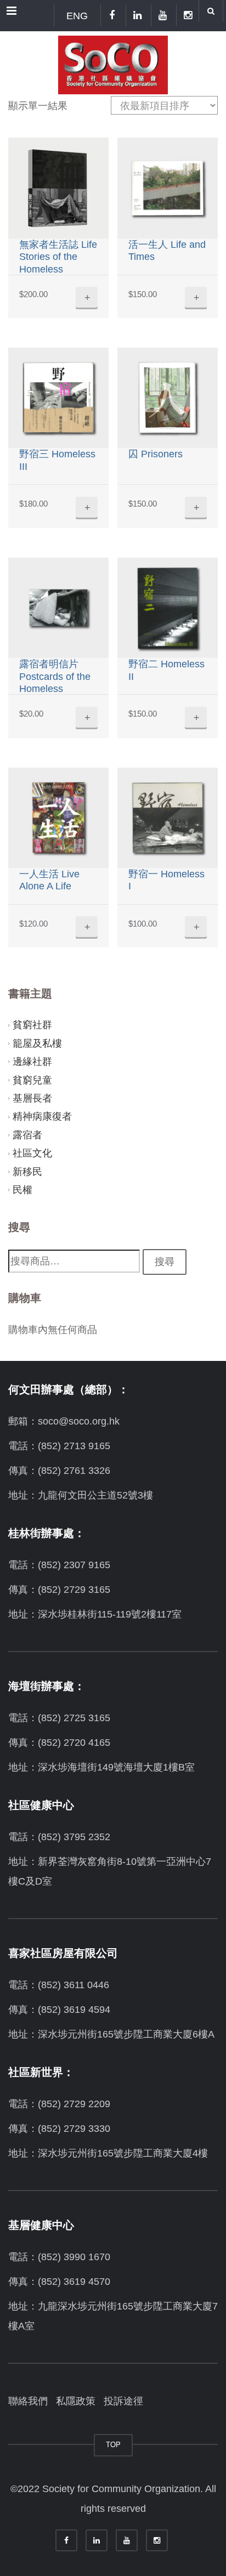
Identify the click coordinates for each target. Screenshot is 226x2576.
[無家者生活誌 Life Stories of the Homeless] (58, 188)
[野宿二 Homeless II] (168, 608)
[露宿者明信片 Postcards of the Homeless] (58, 608)
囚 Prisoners (156, 454)
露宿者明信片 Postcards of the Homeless (55, 676)
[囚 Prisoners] (168, 398)
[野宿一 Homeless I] (168, 818)
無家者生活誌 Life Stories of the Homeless (58, 257)
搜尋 (165, 1262)
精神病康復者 (42, 1116)
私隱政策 (76, 2401)
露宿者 (27, 1135)
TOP (113, 2445)
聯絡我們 (28, 2401)
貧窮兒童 (32, 1080)
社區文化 (32, 1153)
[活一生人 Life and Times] (168, 188)
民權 (22, 1190)
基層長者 (32, 1098)
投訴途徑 (123, 2401)
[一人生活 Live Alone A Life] (58, 818)
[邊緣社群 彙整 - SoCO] (113, 63)
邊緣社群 (32, 1062)
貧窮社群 (32, 1025)
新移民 (27, 1172)
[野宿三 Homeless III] (58, 398)
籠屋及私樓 (37, 1043)
